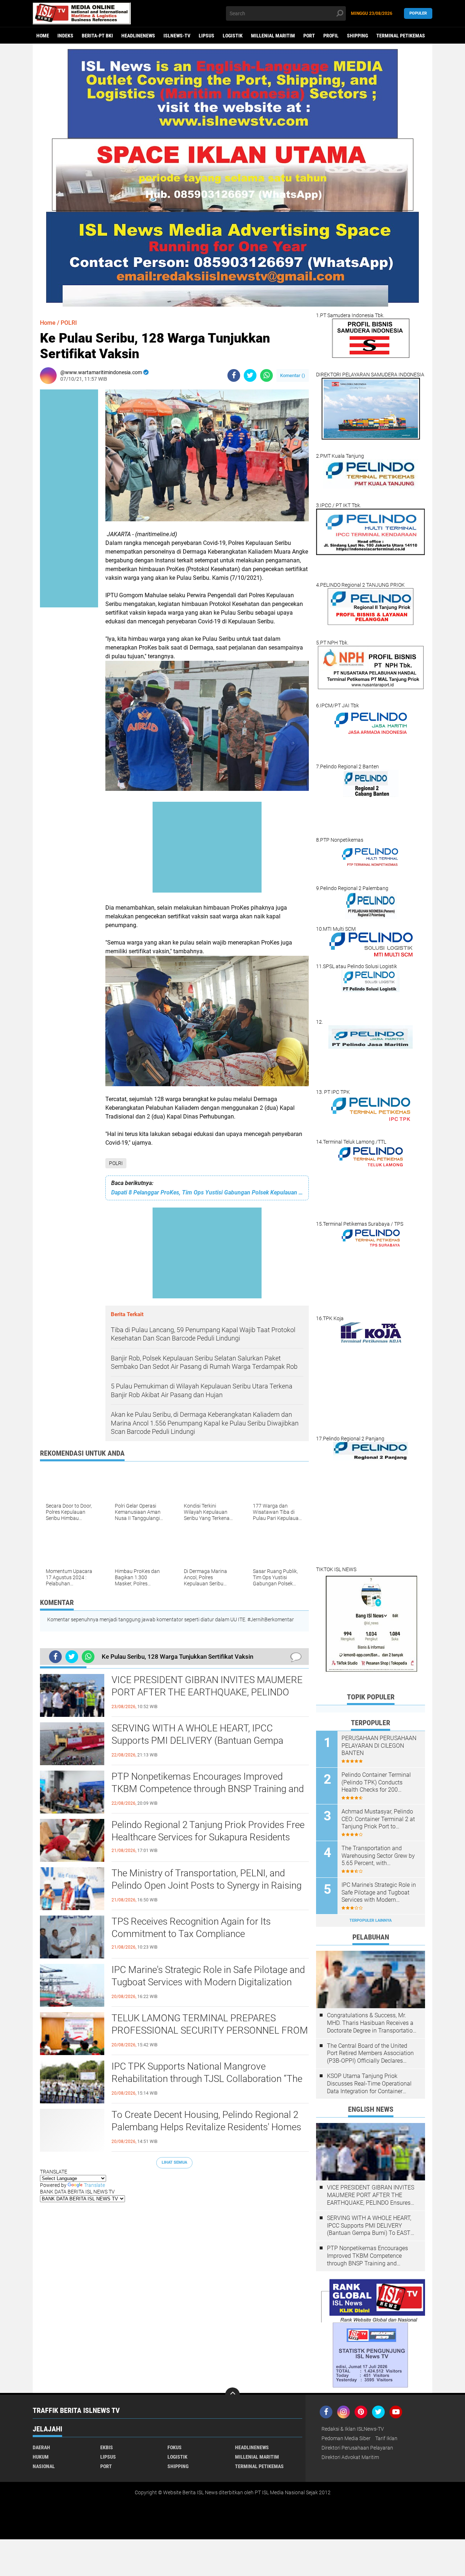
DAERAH (41, 2447)
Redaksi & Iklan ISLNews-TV (353, 2429)
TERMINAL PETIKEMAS (401, 36)
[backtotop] (232, 2395)
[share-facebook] (234, 375)
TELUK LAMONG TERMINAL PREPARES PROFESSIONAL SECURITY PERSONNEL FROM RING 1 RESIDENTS (210, 2030)
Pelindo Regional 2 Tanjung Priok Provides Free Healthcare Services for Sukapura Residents (208, 1831)
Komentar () (293, 375)
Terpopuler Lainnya (371, 1920)
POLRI (116, 1163)
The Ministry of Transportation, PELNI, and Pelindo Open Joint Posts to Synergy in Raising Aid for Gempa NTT (207, 1885)
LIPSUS (207, 36)
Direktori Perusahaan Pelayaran (357, 2448)
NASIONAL (44, 2466)
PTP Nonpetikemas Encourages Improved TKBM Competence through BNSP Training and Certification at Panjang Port (208, 1789)
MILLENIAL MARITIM (273, 36)
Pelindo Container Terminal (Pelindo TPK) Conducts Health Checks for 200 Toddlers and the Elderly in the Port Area (380, 1783)
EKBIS (107, 2447)
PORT (309, 36)
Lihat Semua (174, 2162)
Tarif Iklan (386, 2438)
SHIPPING (357, 36)
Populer (418, 13)
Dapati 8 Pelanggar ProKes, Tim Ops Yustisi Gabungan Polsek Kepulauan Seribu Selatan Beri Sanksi (207, 1192)
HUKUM (41, 2457)
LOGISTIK (233, 36)
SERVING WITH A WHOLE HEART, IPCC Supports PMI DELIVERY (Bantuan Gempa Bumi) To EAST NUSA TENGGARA (197, 1740)
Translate (94, 2185)
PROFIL (331, 36)
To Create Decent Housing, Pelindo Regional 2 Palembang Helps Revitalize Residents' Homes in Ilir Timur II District (206, 2127)
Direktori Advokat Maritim (350, 2457)
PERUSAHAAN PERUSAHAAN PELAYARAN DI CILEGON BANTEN (379, 1746)
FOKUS (175, 2447)
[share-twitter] (250, 375)
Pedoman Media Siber (346, 2438)
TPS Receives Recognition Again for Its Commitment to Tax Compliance (191, 1928)
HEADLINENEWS (138, 36)
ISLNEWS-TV (177, 36)
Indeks (65, 36)
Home (43, 36)
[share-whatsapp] (266, 375)
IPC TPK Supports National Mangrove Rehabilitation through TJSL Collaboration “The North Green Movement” (207, 2079)
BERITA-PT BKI (97, 36)
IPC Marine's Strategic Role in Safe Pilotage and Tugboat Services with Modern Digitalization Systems (208, 1982)
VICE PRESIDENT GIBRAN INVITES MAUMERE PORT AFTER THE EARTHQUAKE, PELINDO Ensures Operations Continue (207, 1692)
